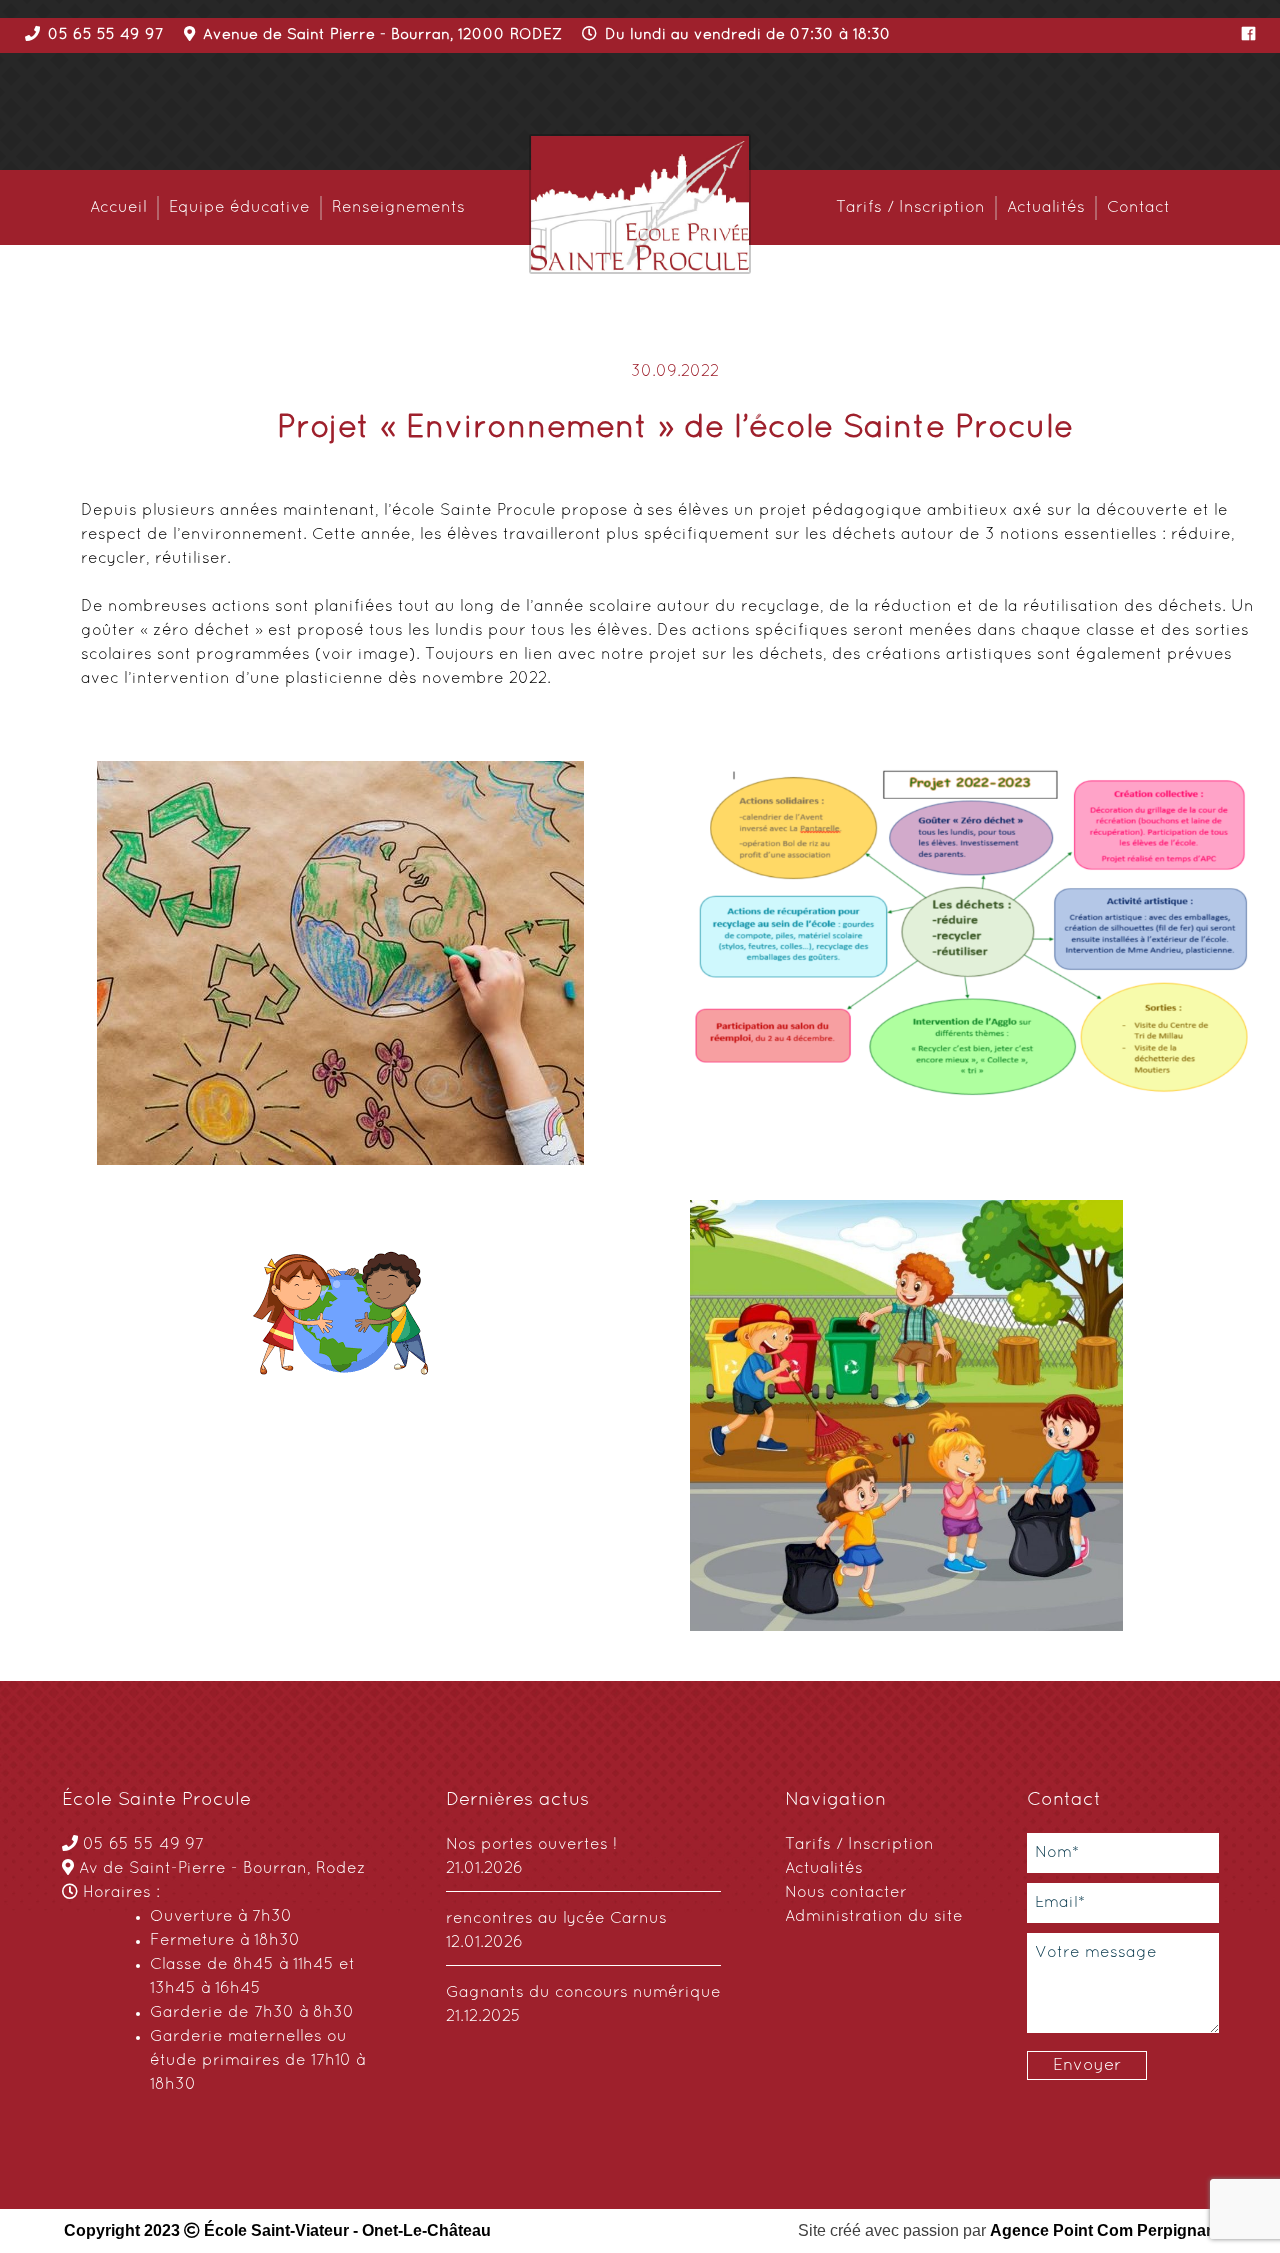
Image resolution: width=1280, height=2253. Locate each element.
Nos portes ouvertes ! (531, 1845)
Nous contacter (846, 1893)
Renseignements (398, 208)
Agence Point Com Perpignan (1103, 2230)
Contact (1138, 208)
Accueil (118, 208)
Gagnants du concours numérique (583, 1993)
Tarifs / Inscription (910, 208)
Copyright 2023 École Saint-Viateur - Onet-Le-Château (277, 2230)
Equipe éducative (239, 208)
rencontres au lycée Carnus (556, 1919)
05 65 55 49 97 (143, 1845)
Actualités (1046, 208)
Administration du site (874, 1917)
